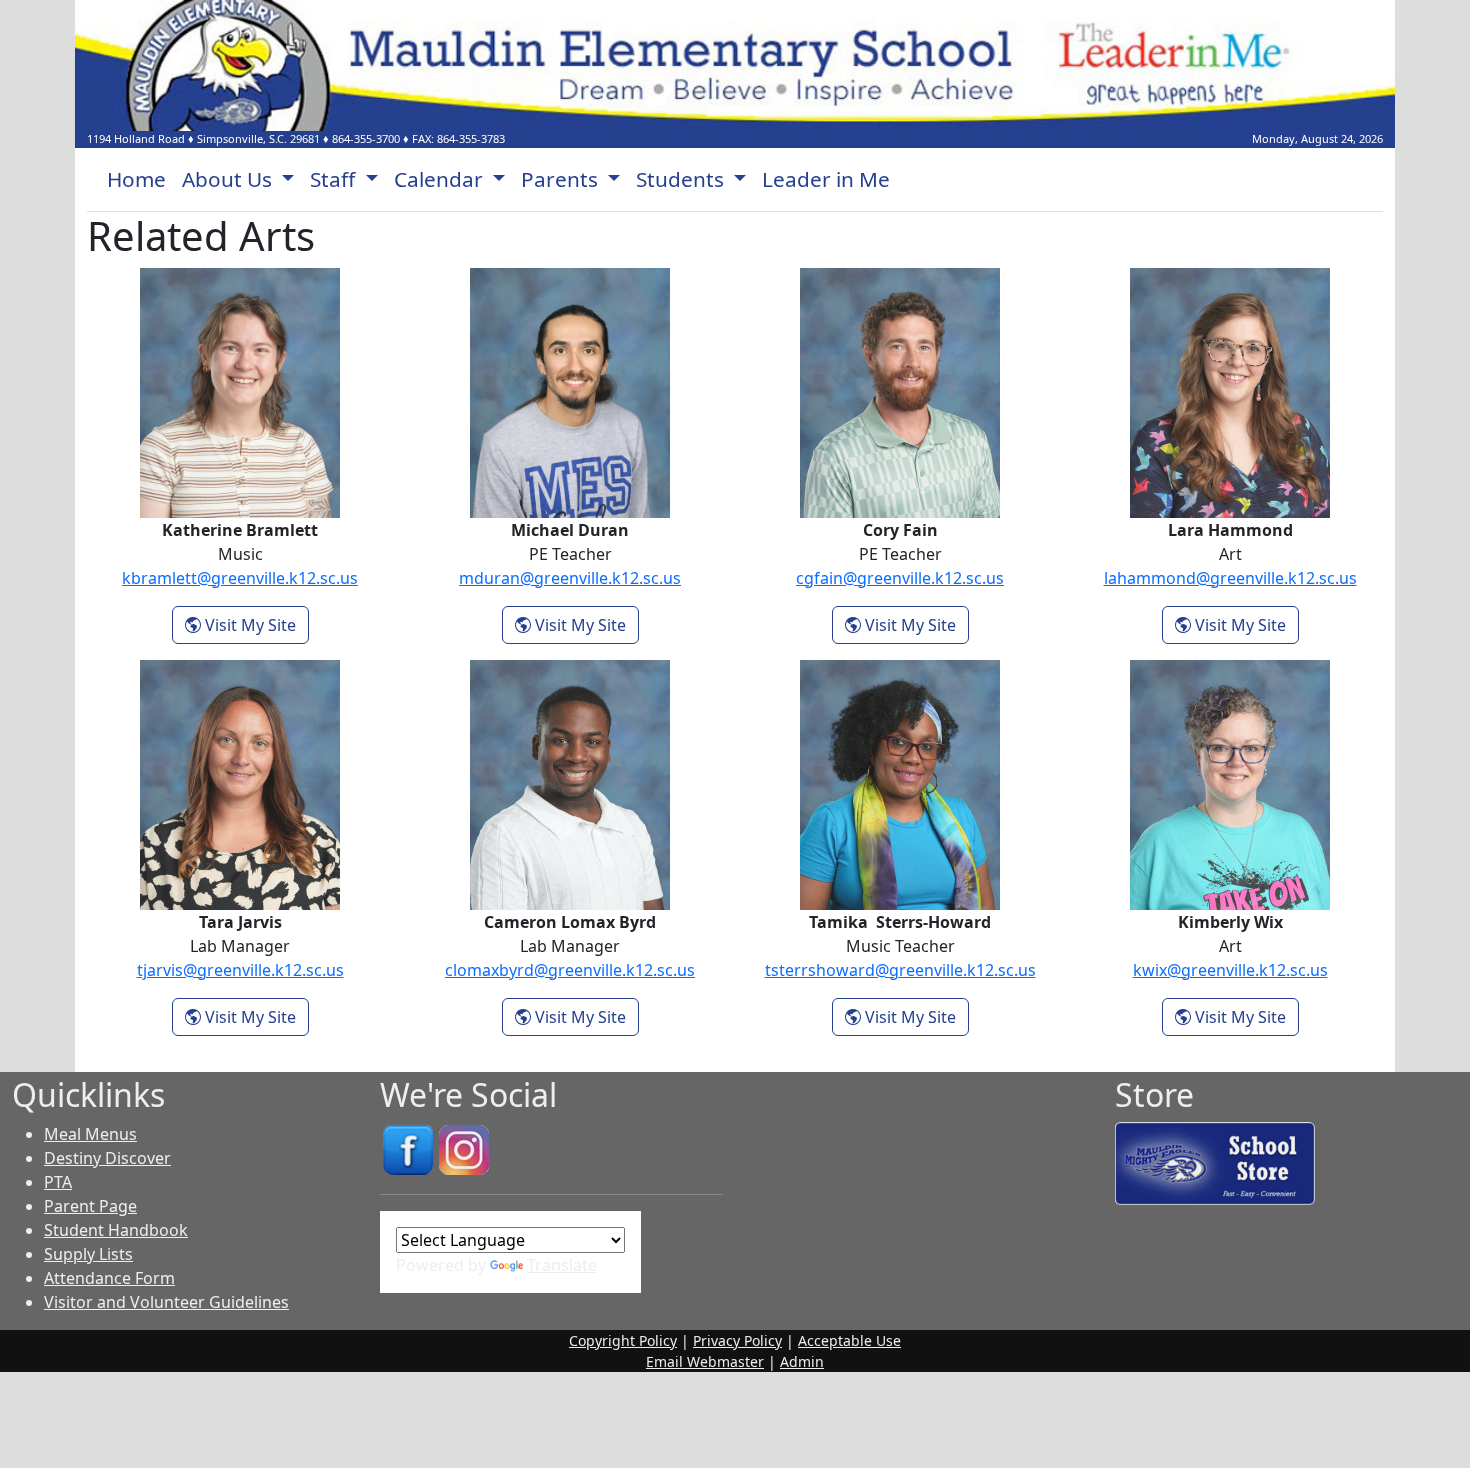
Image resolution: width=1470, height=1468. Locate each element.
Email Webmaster (705, 1361)
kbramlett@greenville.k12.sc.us (240, 578)
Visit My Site (255, 624)
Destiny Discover (107, 1158)
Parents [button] (562, 179)
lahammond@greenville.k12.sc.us (1230, 578)
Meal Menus (90, 1134)
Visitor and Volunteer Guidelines (166, 1302)
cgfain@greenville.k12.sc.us (900, 578)
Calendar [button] (441, 179)
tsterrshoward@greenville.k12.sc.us (900, 970)
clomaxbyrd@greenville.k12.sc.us (570, 970)
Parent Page (90, 1206)
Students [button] (682, 179)
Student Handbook (116, 1230)
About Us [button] (229, 179)
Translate (562, 1265)
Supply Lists (88, 1254)
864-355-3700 (366, 138)
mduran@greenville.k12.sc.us (570, 578)
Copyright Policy (623, 1340)
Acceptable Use (849, 1340)
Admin (802, 1361)
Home (136, 179)
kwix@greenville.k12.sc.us (1230, 970)
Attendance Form (109, 1278)
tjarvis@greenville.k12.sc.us (240, 970)
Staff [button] (335, 179)
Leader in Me (826, 179)
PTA (58, 1182)
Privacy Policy (737, 1340)
